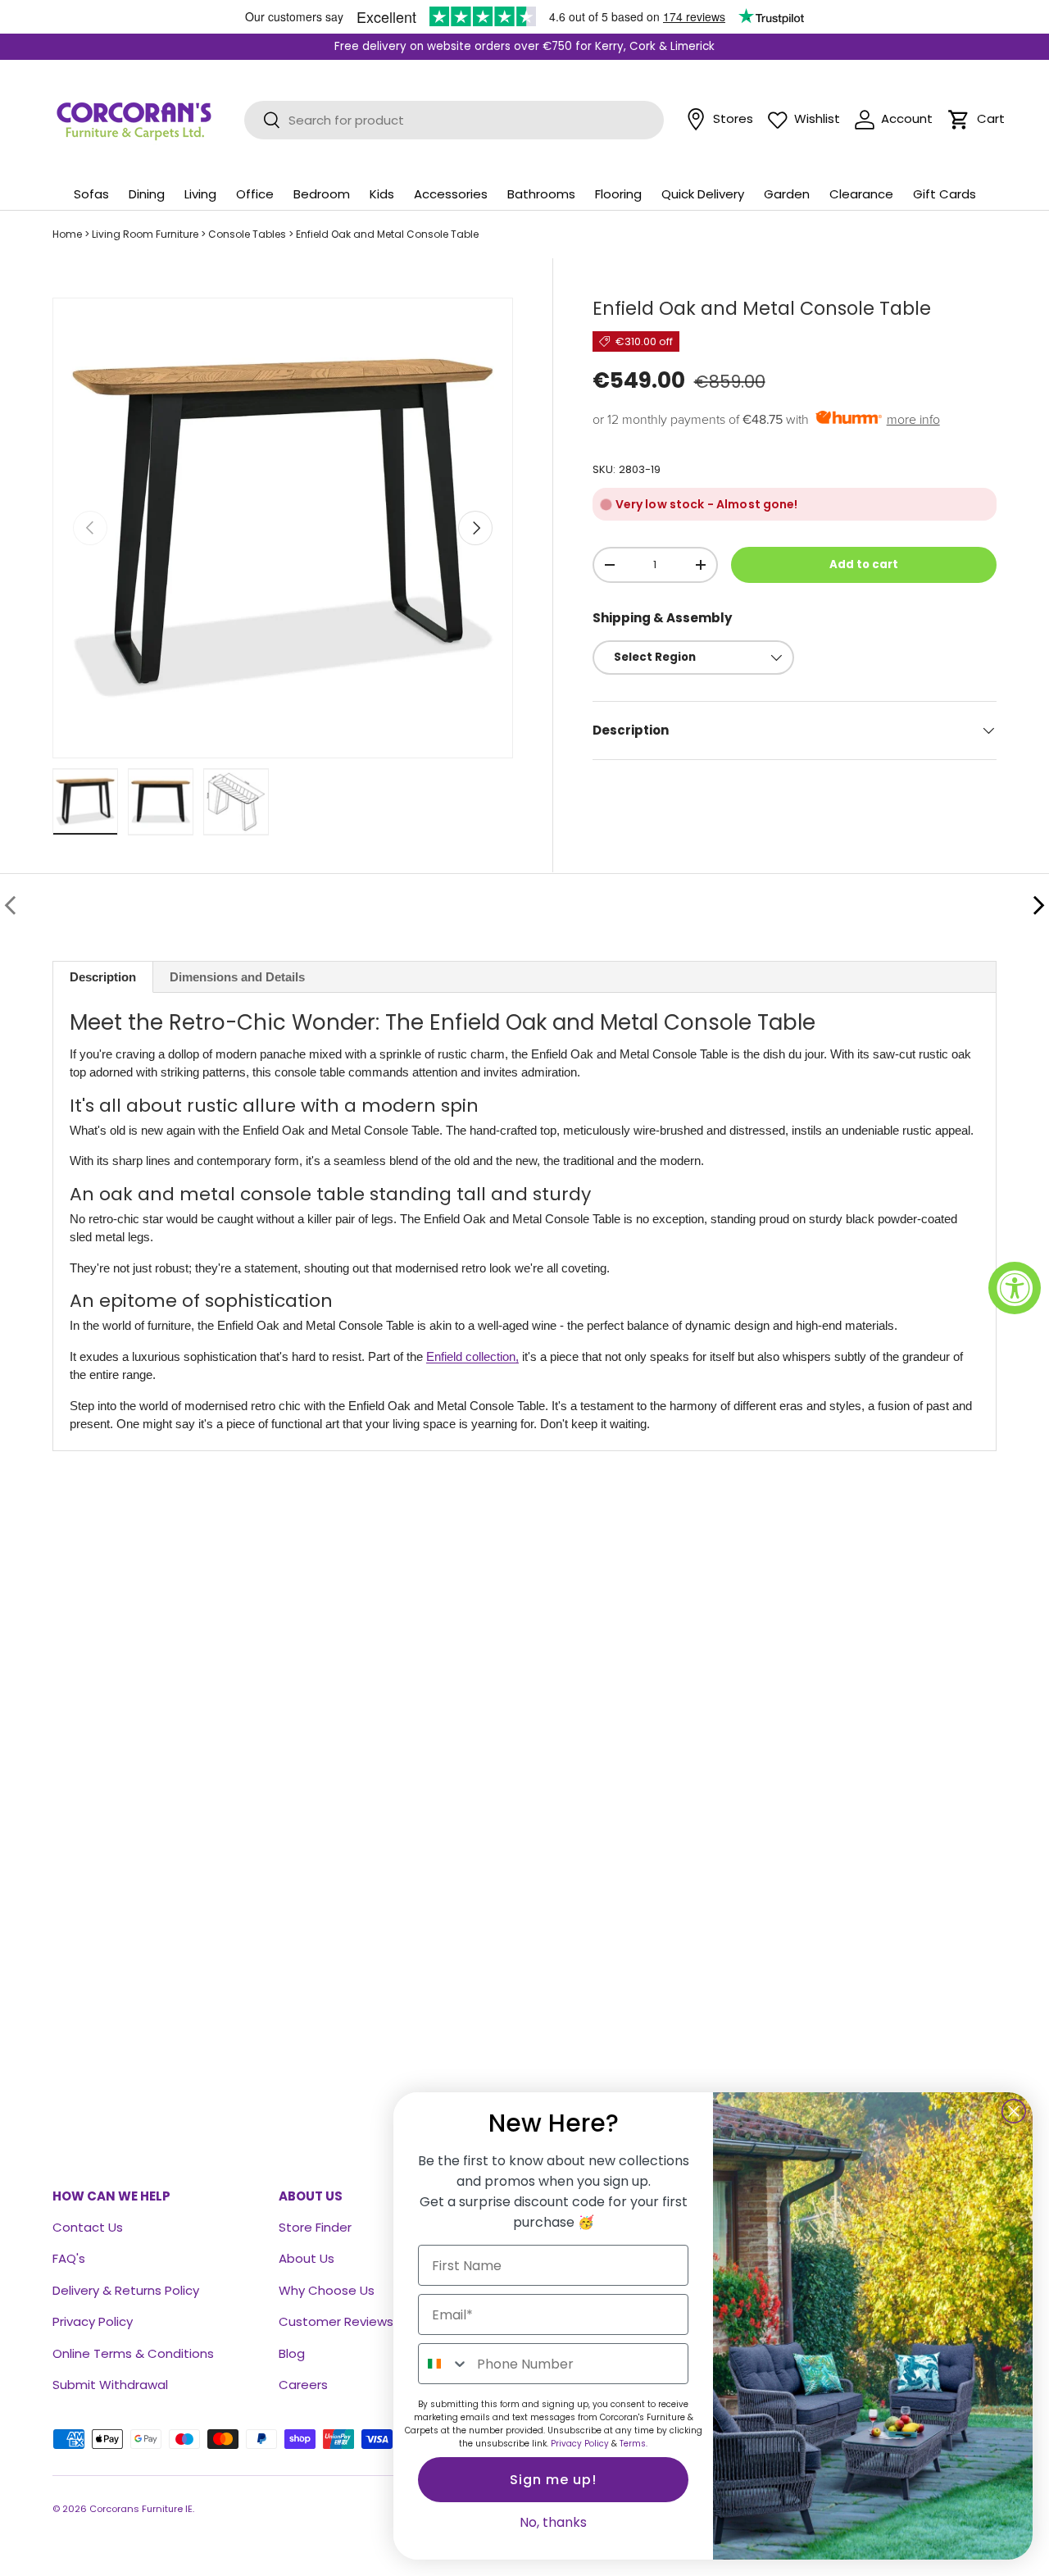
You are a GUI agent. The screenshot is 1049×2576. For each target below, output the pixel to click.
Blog (292, 2353)
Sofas (91, 194)
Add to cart (864, 564)
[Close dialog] (1014, 2111)
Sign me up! (553, 2480)
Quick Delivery (703, 194)
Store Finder (315, 2227)
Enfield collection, (472, 1356)
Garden (787, 194)
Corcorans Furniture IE (141, 2509)
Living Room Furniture (145, 234)
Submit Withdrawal (110, 2385)
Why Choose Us (327, 2290)
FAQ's (69, 2258)
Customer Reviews (336, 2321)
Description (103, 977)
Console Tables (247, 234)
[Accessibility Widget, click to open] (1015, 1288)
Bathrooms (541, 194)
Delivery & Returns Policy (126, 2290)
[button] (959, 120)
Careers (303, 2385)
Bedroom (322, 194)
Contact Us (88, 2227)
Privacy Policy (93, 2321)
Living (200, 194)
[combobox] (444, 2364)
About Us (307, 2258)
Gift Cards (945, 194)
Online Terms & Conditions (133, 2353)
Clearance (861, 194)
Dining (147, 194)
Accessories (451, 194)
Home (67, 234)
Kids (382, 194)
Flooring (618, 194)
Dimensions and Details (237, 977)
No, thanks (553, 2522)
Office (255, 194)
